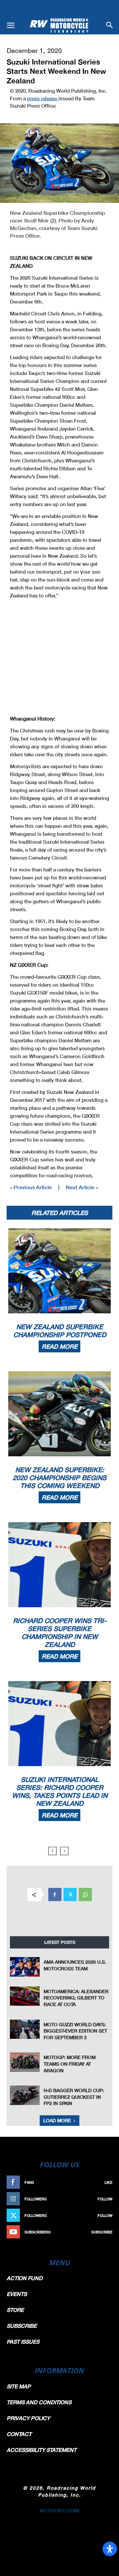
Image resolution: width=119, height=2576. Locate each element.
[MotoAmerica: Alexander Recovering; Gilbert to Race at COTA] (25, 1996)
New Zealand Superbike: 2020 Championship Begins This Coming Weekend (59, 1477)
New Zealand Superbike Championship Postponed (60, 1331)
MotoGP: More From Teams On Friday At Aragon (70, 2064)
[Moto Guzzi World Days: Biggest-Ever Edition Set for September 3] (25, 2029)
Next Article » (82, 1187)
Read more (59, 1346)
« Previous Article (31, 1187)
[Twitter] (70, 1895)
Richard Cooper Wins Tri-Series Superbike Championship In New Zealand (60, 1632)
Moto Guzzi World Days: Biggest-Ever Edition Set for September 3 (75, 2031)
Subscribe (102, 2232)
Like (108, 2182)
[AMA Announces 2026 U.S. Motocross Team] (25, 1967)
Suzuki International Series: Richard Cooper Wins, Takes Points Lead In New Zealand (60, 1791)
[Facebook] (55, 1895)
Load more (57, 2120)
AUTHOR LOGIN (59, 2510)
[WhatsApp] (85, 1895)
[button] (11, 25)
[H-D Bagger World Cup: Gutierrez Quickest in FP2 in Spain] (25, 2095)
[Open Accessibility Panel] (110, 2549)
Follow (105, 2199)
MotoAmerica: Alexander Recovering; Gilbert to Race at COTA (76, 1998)
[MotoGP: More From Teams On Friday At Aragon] (25, 2062)
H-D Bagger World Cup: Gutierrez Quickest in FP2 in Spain (74, 2097)
